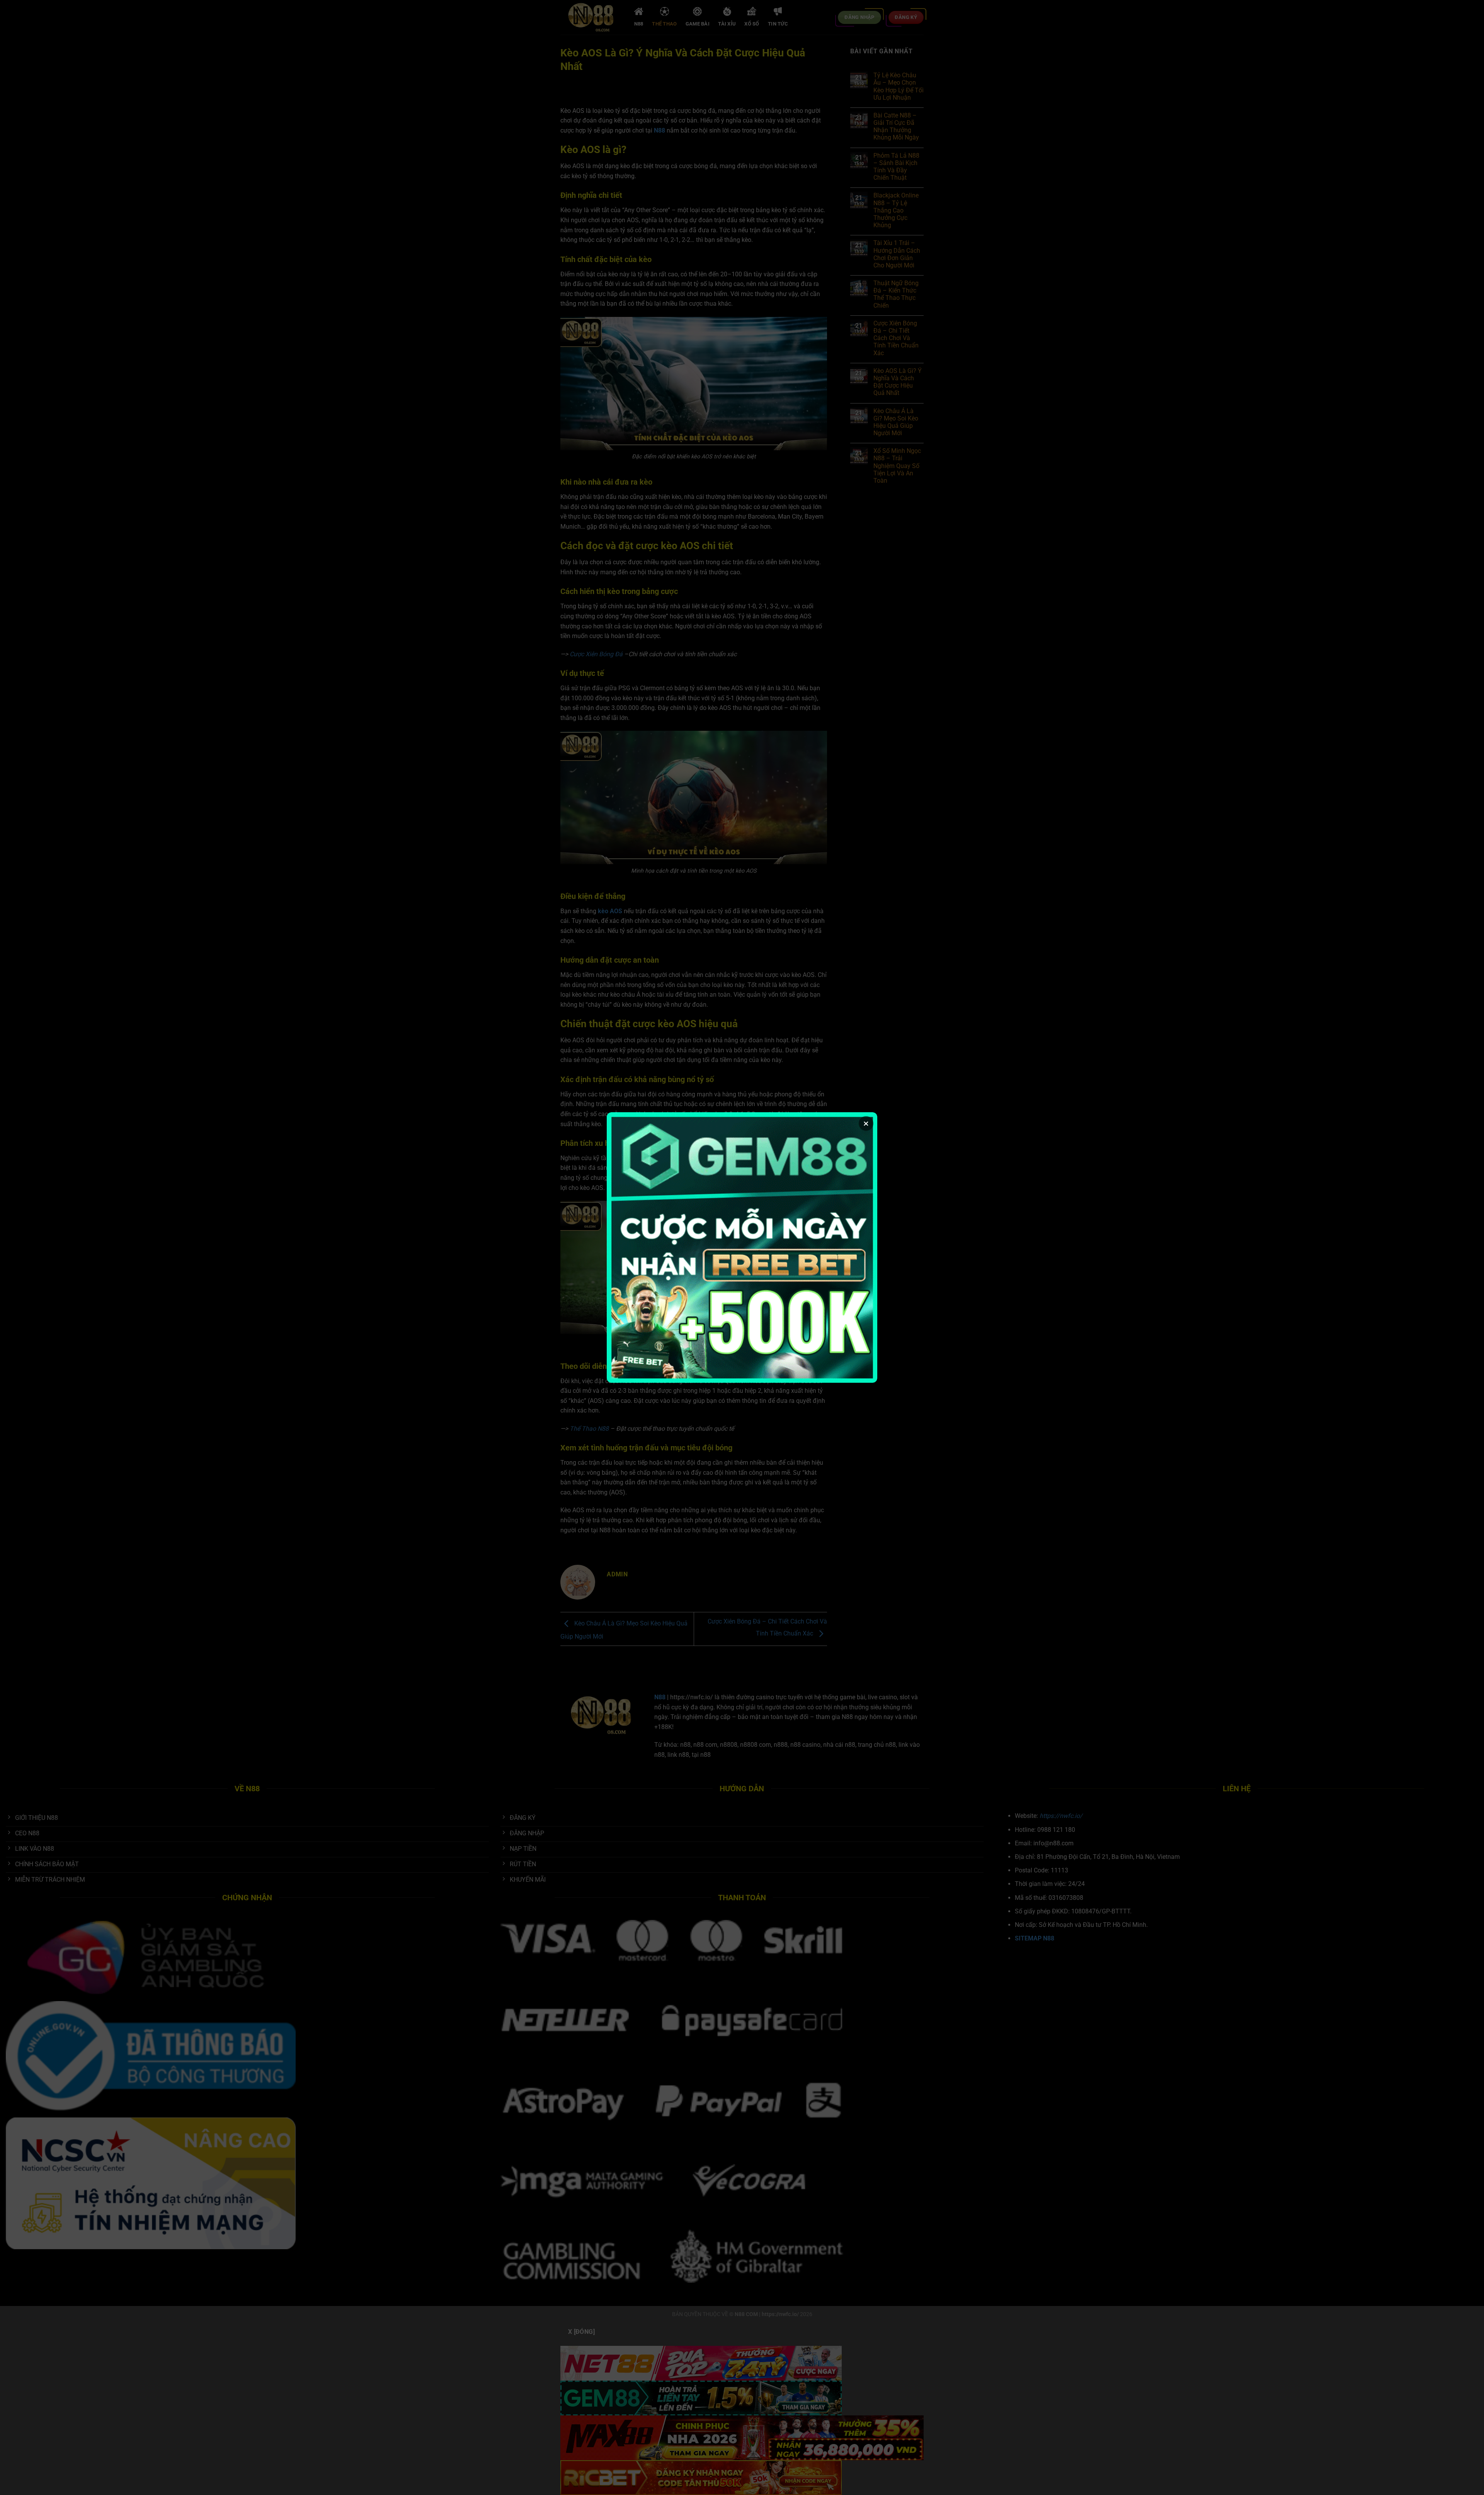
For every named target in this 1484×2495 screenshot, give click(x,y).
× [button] (866, 1123)
